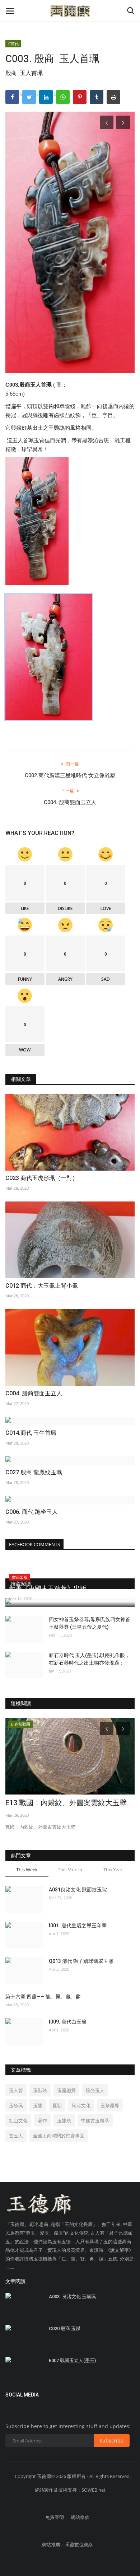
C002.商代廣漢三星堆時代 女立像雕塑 (70, 775)
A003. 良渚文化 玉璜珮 (72, 2297)
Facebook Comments (34, 1544)
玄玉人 (16, 2136)
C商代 (13, 44)
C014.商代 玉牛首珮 (31, 1433)
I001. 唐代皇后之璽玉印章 (78, 1926)
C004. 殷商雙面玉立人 (70, 802)
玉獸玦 (40, 2090)
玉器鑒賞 (66, 2090)
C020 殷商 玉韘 (65, 2328)
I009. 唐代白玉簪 (68, 2022)
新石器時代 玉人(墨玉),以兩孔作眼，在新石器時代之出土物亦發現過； (89, 1659)
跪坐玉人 (95, 2090)
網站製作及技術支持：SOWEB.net (70, 2490)
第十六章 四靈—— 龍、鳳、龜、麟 (43, 1997)
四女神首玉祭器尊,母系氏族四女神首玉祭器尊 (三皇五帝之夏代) (90, 1623)
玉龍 (38, 2105)
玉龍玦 (64, 2120)
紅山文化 (18, 2120)
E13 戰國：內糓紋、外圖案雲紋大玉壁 (66, 1803)
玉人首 (16, 2090)
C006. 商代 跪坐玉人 (32, 1512)
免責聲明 (55, 2517)
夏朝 (57, 2105)
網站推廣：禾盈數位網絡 (67, 2544)
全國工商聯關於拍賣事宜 (59, 2136)
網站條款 (80, 2517)
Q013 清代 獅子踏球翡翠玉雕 (81, 1961)
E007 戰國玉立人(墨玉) (72, 2360)
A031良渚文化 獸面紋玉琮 (78, 1890)
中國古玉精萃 (95, 2120)
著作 (42, 2120)
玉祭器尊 (110, 2105)
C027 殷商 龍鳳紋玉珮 (34, 1472)
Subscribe (111, 2440)
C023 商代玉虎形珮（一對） (42, 1178)
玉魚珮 (16, 2105)
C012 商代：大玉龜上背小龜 (42, 1286)
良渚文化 (81, 2105)
